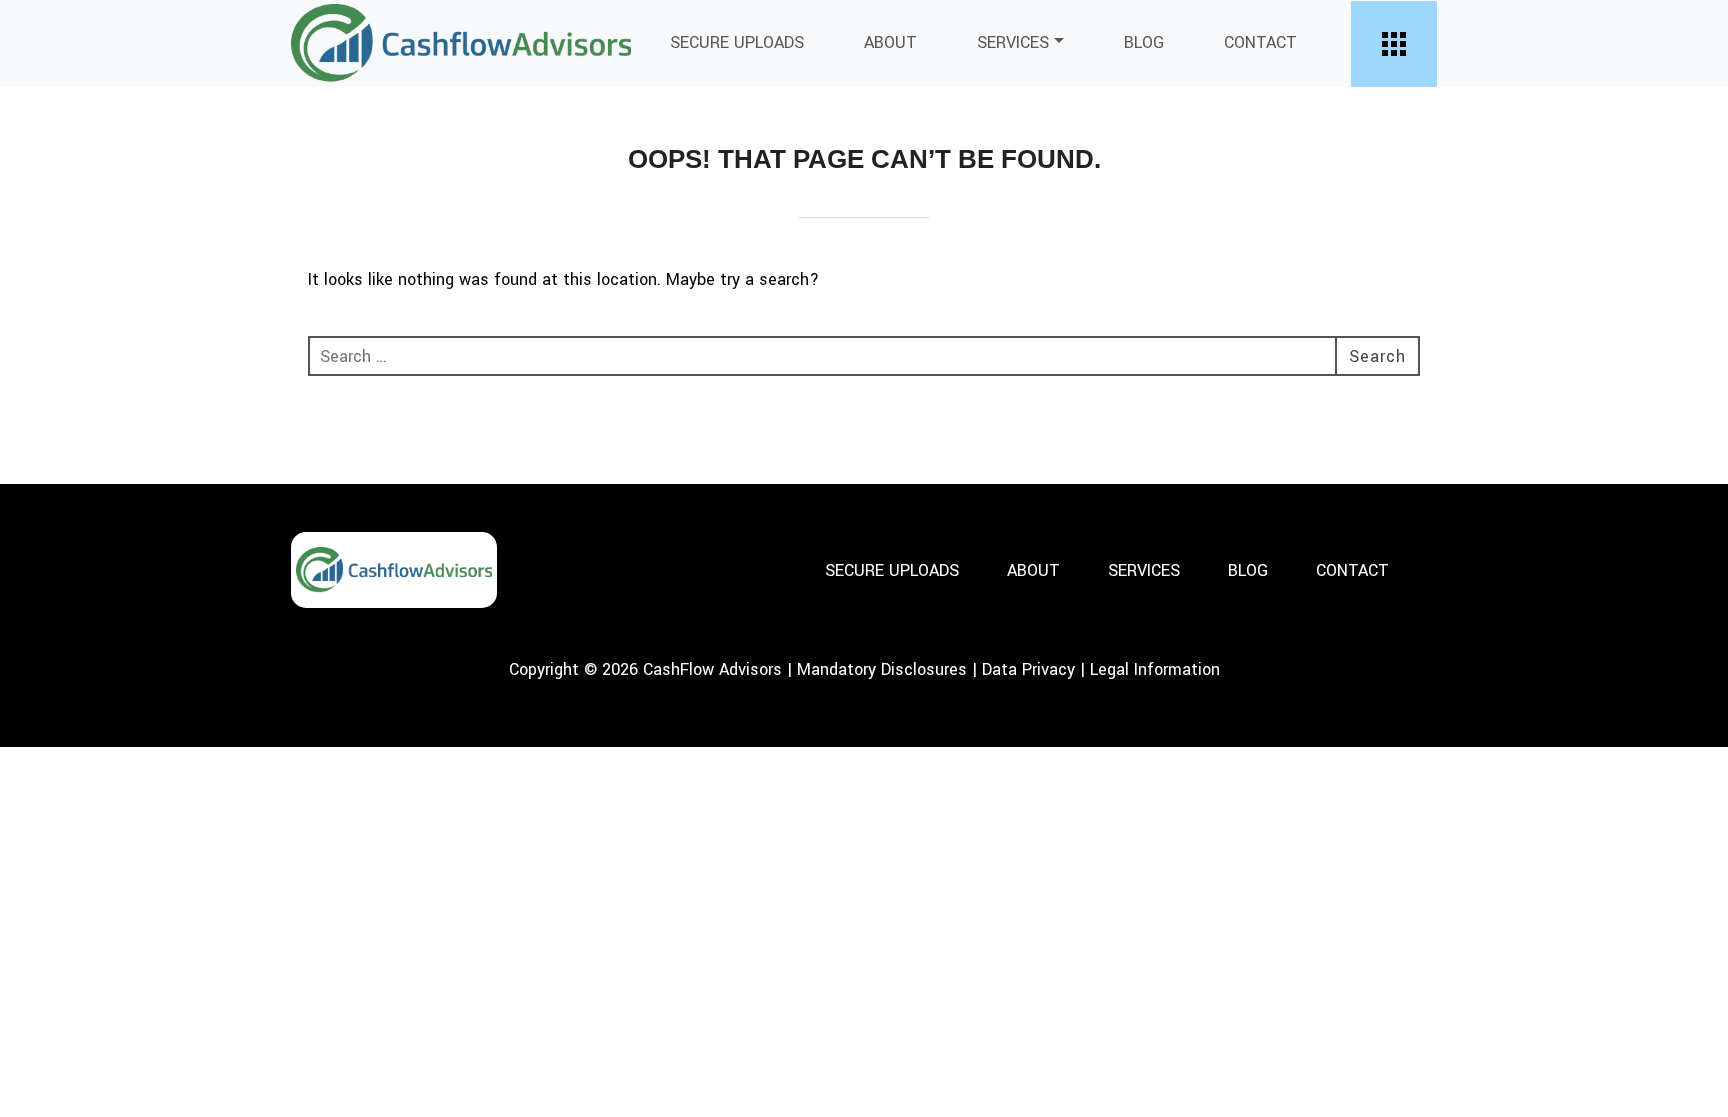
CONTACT (1260, 42)
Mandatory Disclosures (882, 669)
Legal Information (1155, 669)
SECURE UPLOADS (737, 42)
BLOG (1144, 42)
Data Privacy (1028, 669)
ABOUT (890, 42)
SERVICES (1013, 42)
